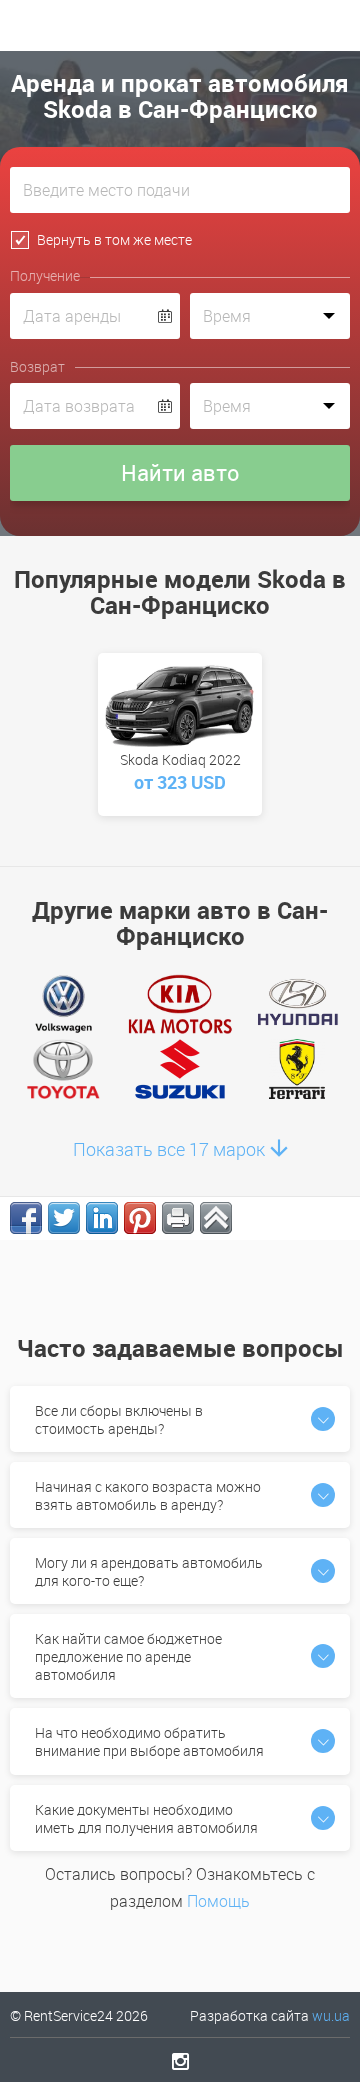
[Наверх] (216, 1218)
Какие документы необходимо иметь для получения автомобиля (146, 1818)
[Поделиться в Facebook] (26, 1218)
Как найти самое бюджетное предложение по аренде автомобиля (128, 1656)
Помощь (218, 1901)
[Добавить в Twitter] (64, 1218)
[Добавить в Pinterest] (140, 1218)
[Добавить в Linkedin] (102, 1218)
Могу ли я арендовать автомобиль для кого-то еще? (149, 1571)
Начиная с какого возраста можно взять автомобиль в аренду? (148, 1495)
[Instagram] (180, 2061)
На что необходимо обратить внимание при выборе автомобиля (149, 1741)
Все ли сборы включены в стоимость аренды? (119, 1419)
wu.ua (331, 2015)
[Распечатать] (178, 1218)
